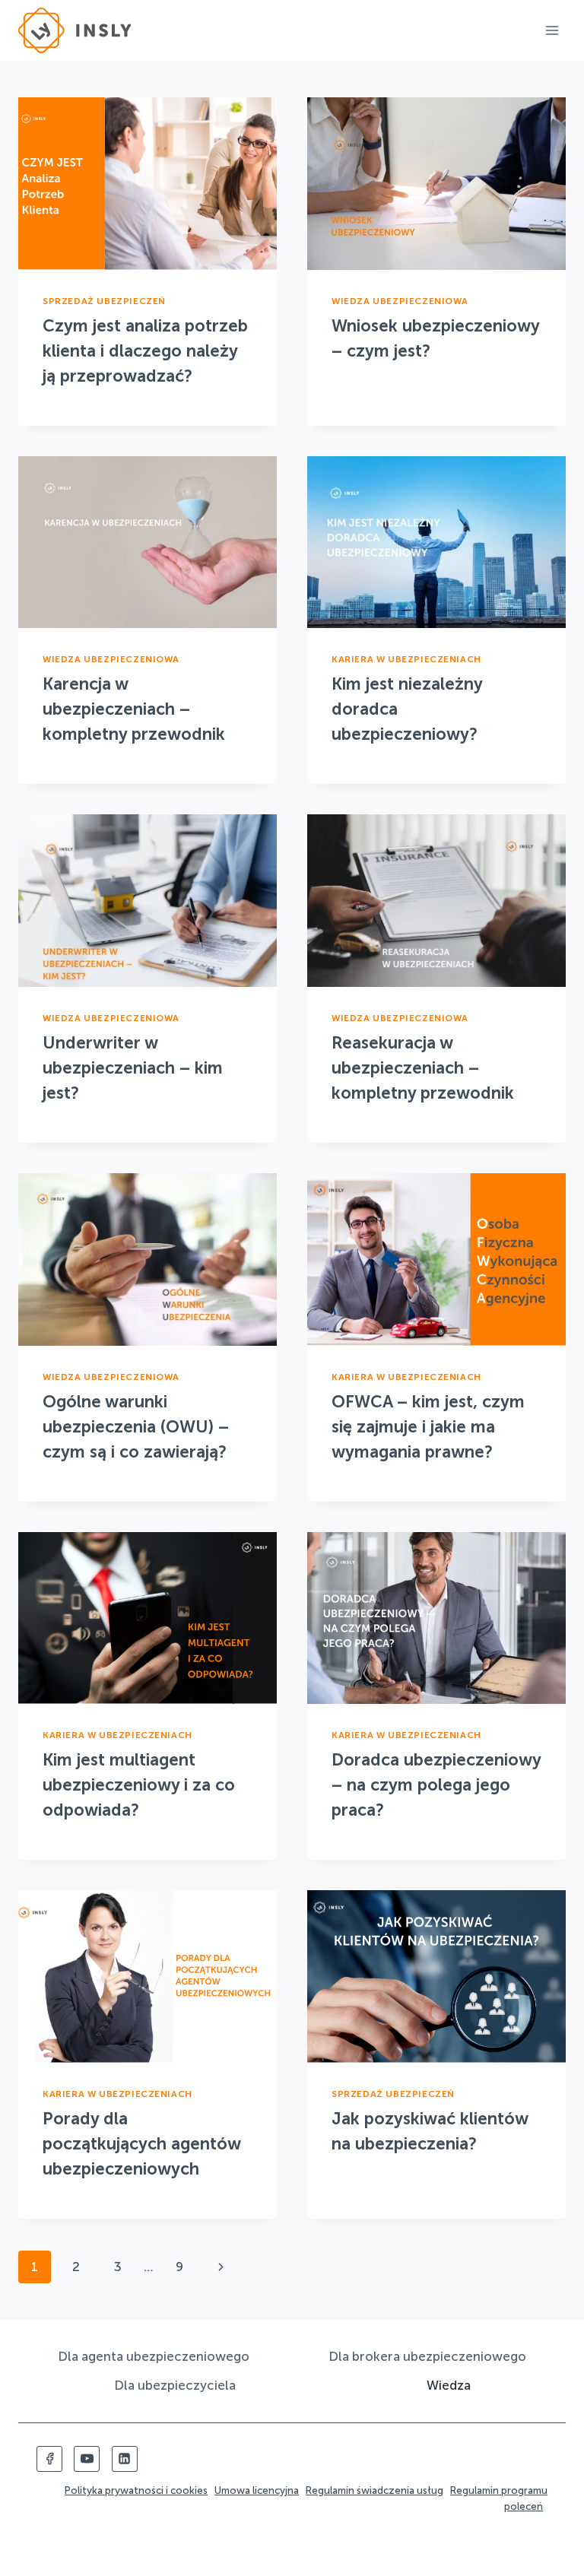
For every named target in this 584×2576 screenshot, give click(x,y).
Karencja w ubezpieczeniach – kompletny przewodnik (134, 709)
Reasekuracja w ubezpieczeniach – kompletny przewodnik (423, 1068)
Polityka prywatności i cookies (136, 2490)
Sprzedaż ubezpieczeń (104, 301)
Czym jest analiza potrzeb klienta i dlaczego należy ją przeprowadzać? (145, 351)
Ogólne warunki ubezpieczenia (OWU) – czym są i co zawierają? (136, 1427)
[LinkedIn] (125, 2459)
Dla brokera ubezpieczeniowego (427, 2356)
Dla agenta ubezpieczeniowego (154, 2356)
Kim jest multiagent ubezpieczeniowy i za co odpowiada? (139, 1785)
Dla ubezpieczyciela (175, 2385)
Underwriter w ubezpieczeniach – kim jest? (133, 1068)
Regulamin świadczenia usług (375, 2490)
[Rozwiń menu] (552, 30)
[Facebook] (49, 2459)
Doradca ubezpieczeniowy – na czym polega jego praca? (436, 1785)
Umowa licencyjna (257, 2490)
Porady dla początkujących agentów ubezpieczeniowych (141, 2144)
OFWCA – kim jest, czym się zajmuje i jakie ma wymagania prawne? (428, 1427)
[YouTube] (87, 2459)
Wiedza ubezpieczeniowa (400, 301)
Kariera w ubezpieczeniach (406, 659)
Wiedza (449, 2385)
